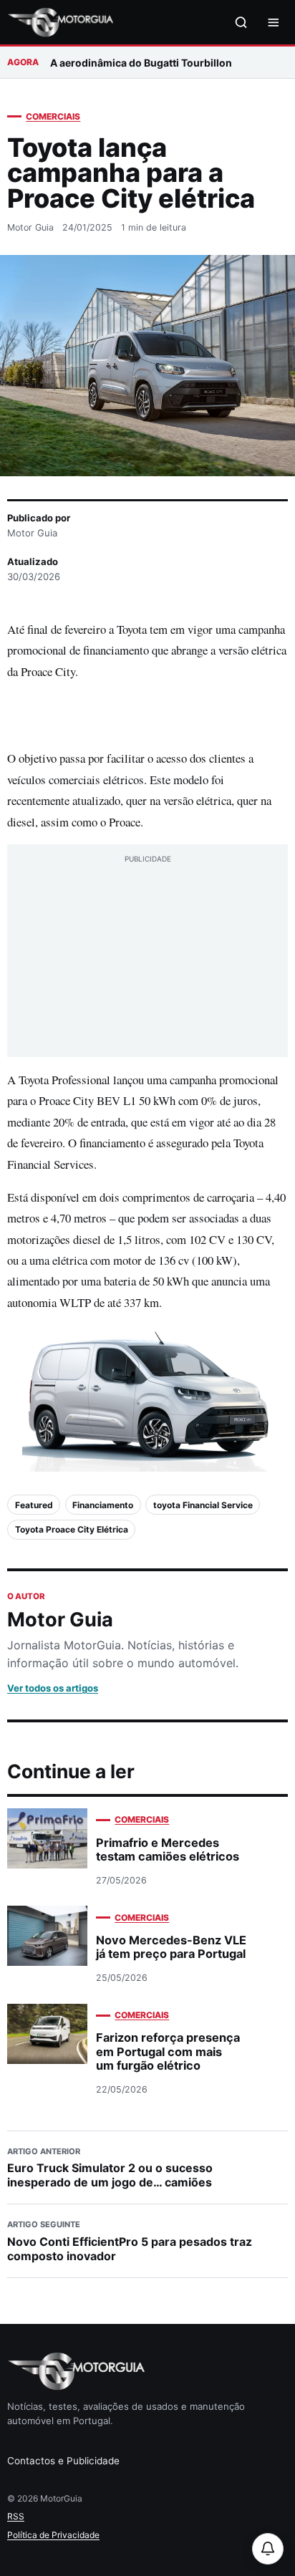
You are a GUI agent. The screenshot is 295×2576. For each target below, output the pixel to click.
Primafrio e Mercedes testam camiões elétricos (168, 1849)
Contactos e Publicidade (63, 2461)
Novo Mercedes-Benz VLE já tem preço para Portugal (171, 1947)
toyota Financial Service (203, 1505)
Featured (34, 1505)
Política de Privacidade (53, 2535)
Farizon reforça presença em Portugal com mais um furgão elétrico (168, 2051)
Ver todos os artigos (53, 1688)
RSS (16, 2516)
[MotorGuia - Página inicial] (60, 23)
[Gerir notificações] (268, 2549)
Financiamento (103, 1505)
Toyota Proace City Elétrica (72, 1529)
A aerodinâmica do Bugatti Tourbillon (141, 63)
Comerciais (53, 116)
